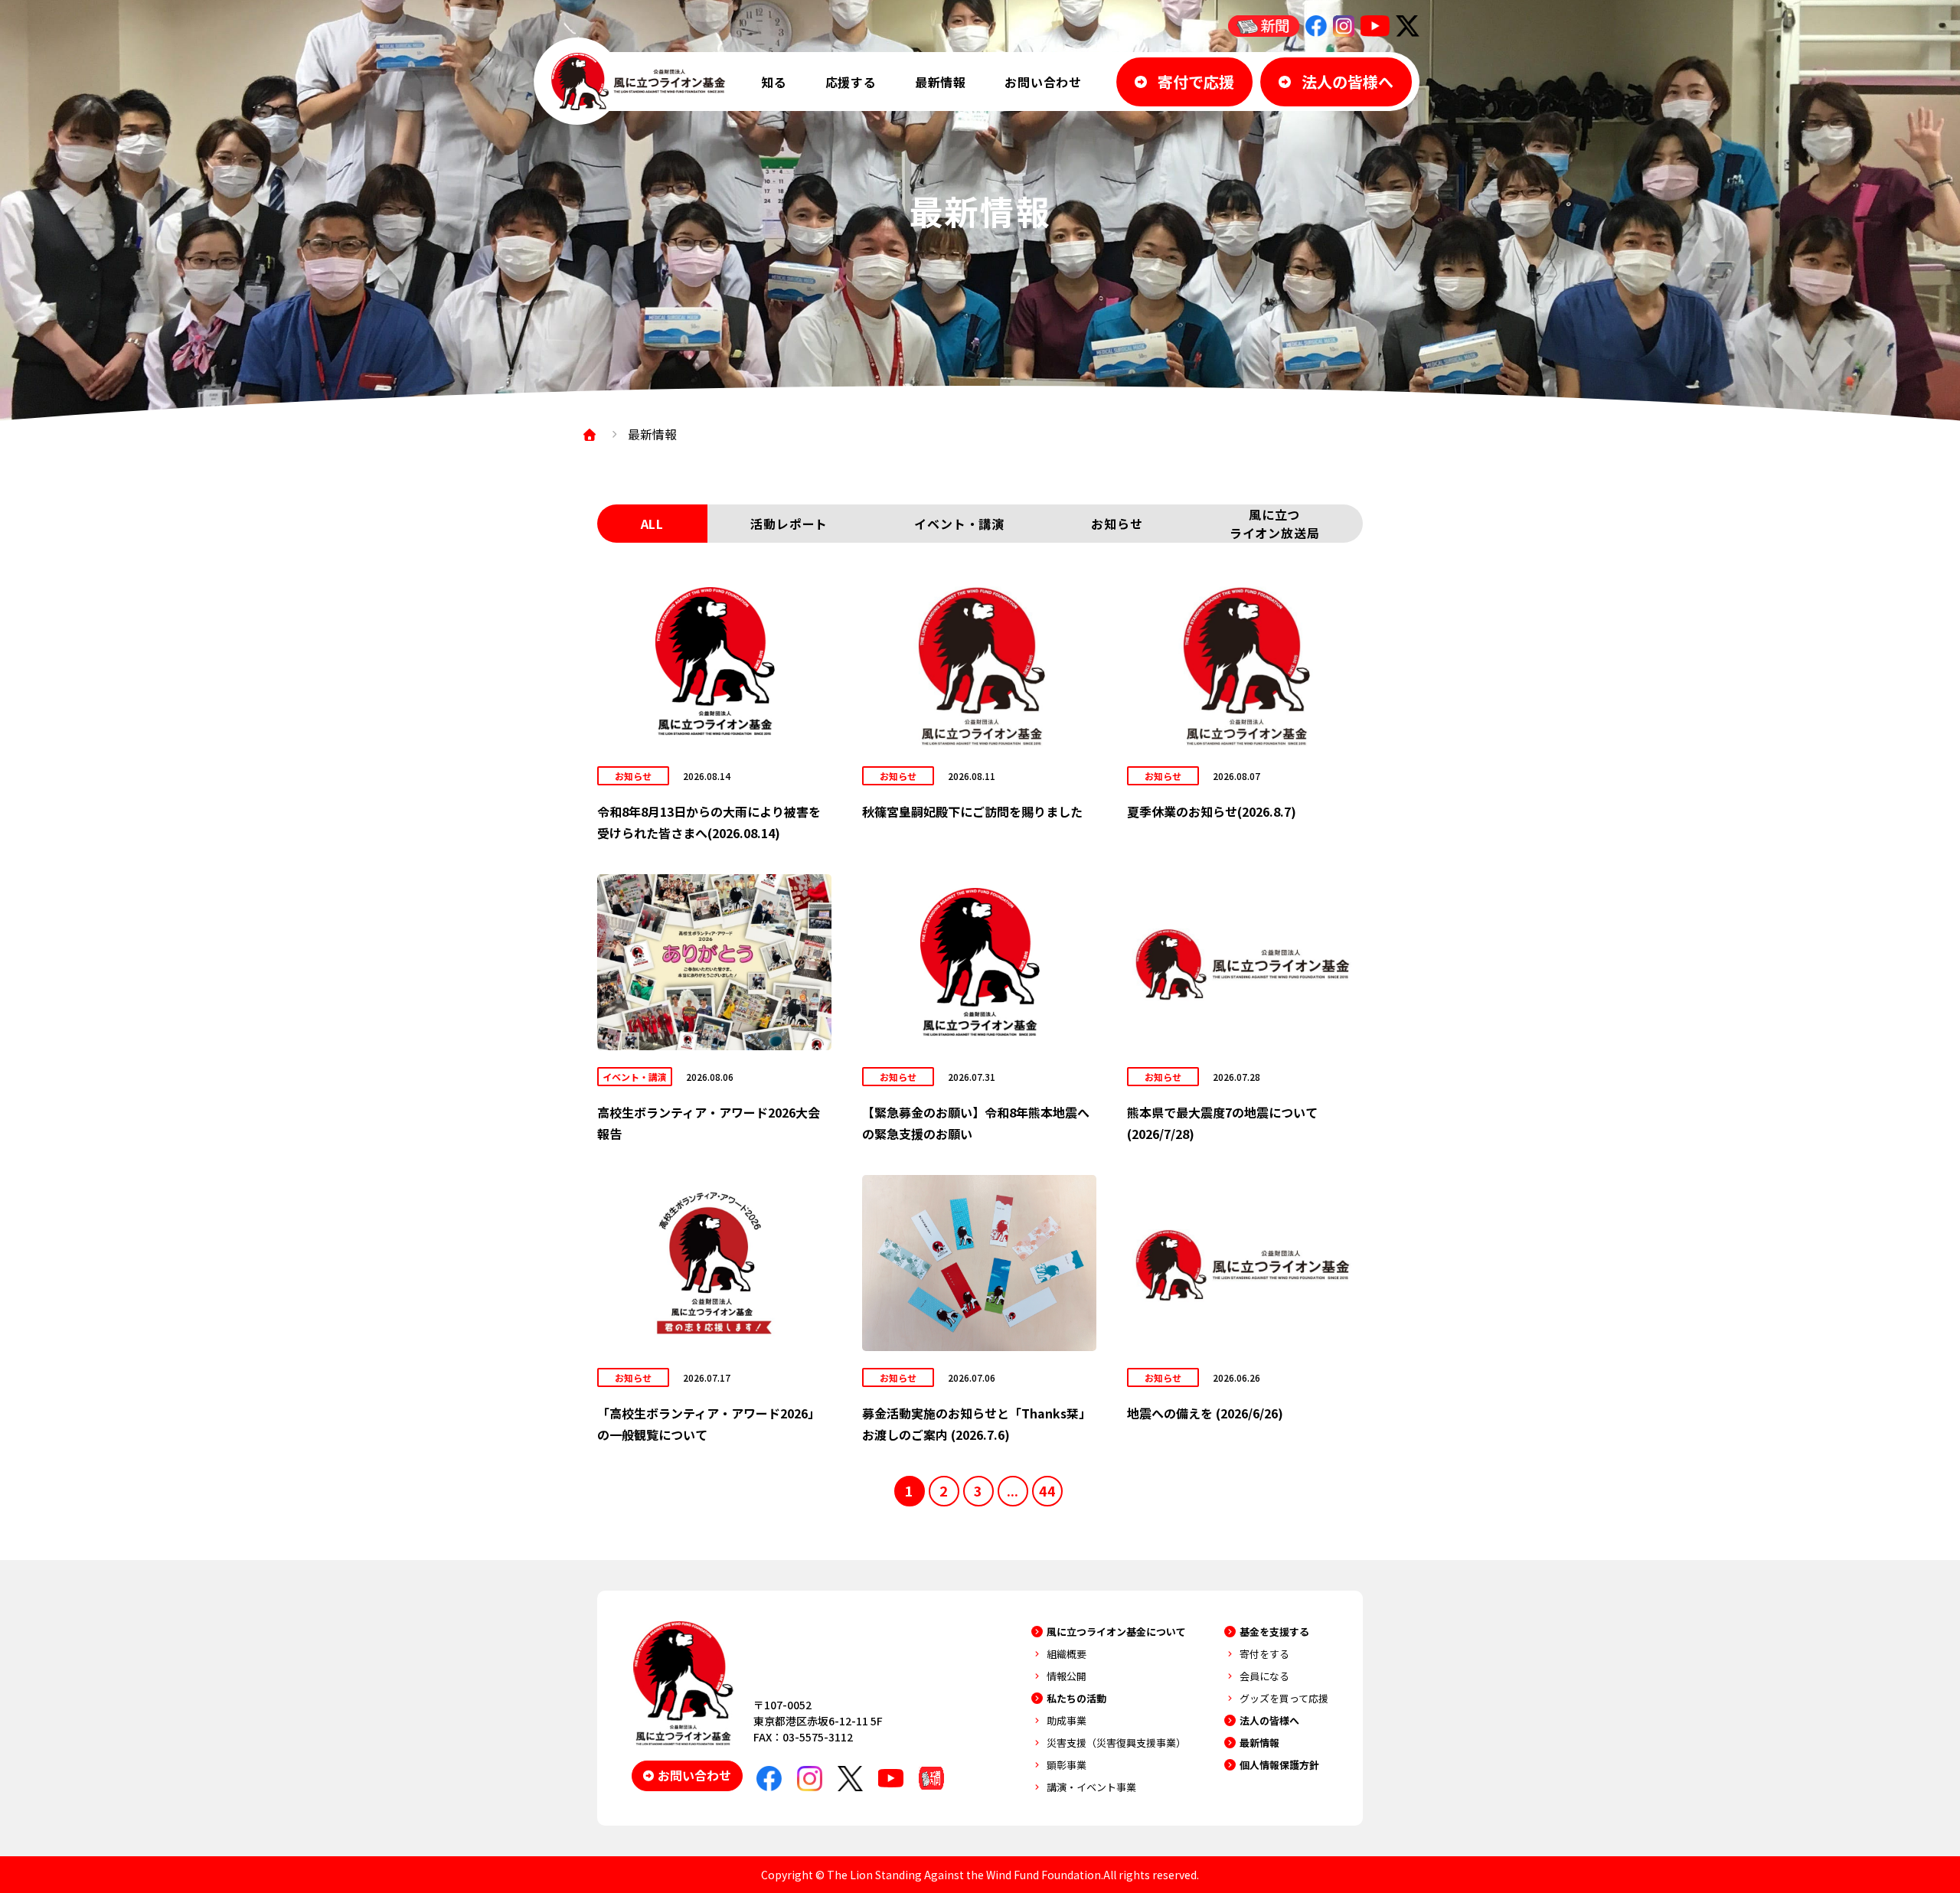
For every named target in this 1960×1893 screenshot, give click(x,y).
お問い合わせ (1043, 82)
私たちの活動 (1076, 1698)
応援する (851, 82)
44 (1047, 1490)
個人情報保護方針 (1279, 1765)
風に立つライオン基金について (1116, 1632)
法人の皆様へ (1269, 1720)
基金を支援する (1274, 1632)
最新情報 (941, 82)
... (1013, 1490)
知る (774, 82)
